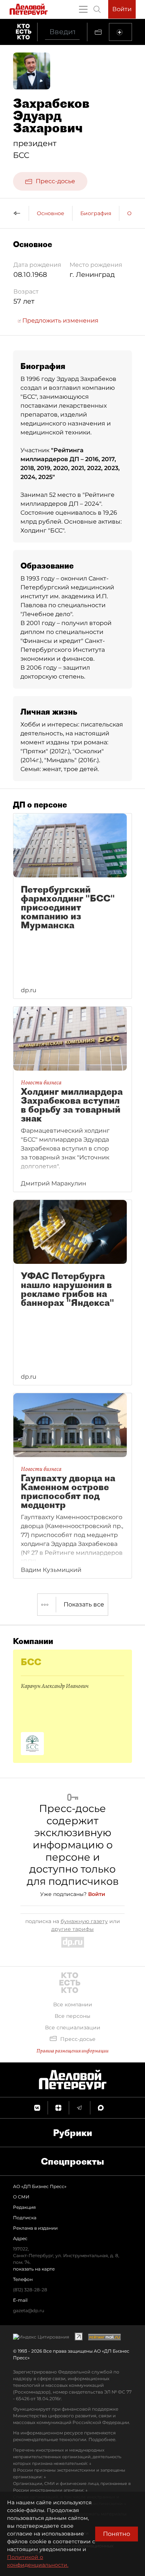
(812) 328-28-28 (30, 2290)
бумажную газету (84, 1921)
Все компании (73, 2004)
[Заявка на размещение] (120, 32)
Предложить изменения (60, 321)
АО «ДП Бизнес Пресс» (40, 2186)
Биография (96, 213)
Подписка (25, 2218)
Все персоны (72, 2016)
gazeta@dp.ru (29, 2310)
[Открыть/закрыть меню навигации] (83, 9)
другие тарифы (72, 1929)
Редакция (24, 2207)
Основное (51, 213)
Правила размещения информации (72, 2051)
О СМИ (21, 2197)
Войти (122, 9)
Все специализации (73, 2028)
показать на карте (34, 2269)
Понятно (117, 2534)
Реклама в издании (35, 2228)
